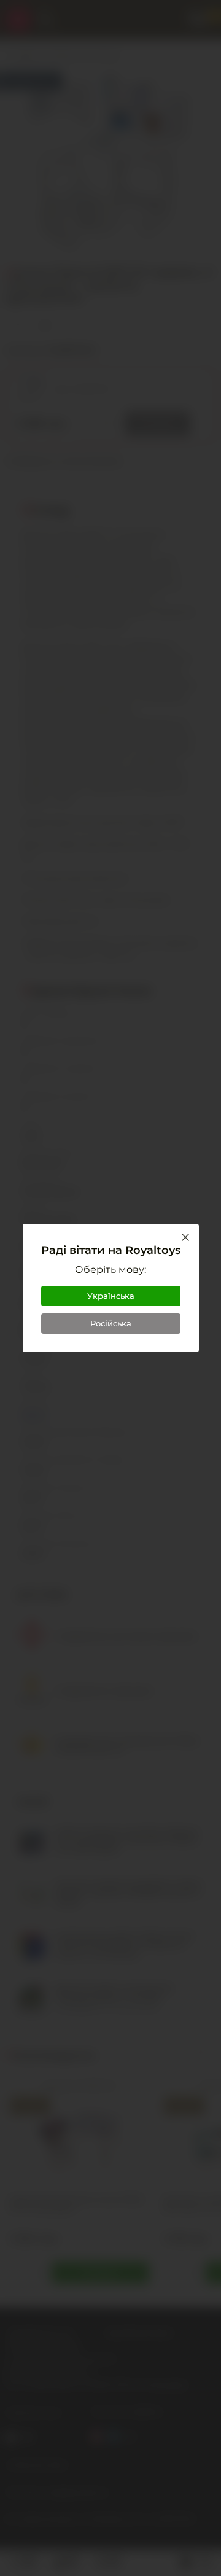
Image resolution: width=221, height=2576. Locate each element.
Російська (111, 1323)
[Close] (185, 1237)
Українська (111, 1296)
